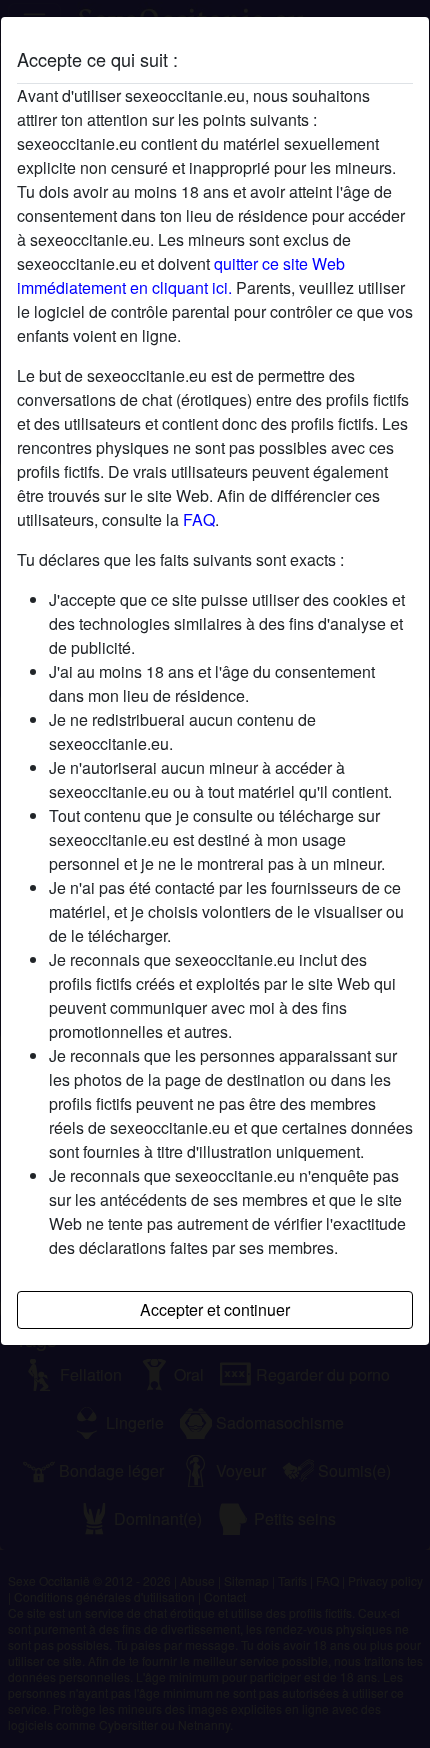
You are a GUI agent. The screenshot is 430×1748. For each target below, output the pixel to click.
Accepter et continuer (215, 1309)
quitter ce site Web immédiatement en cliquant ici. (181, 275)
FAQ (199, 519)
